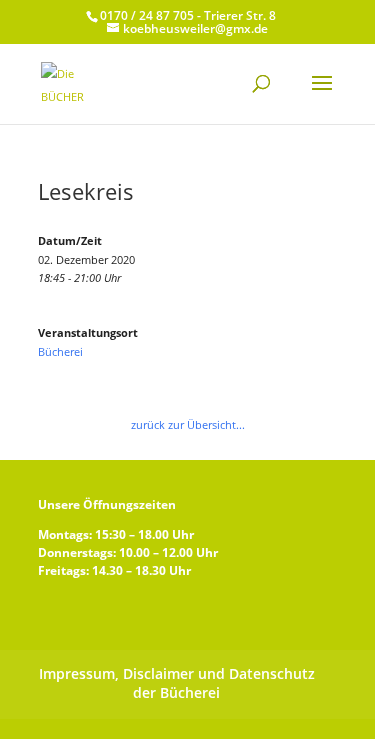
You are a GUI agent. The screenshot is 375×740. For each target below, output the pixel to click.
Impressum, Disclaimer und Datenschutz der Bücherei (177, 683)
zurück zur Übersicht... (188, 424)
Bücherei (60, 351)
